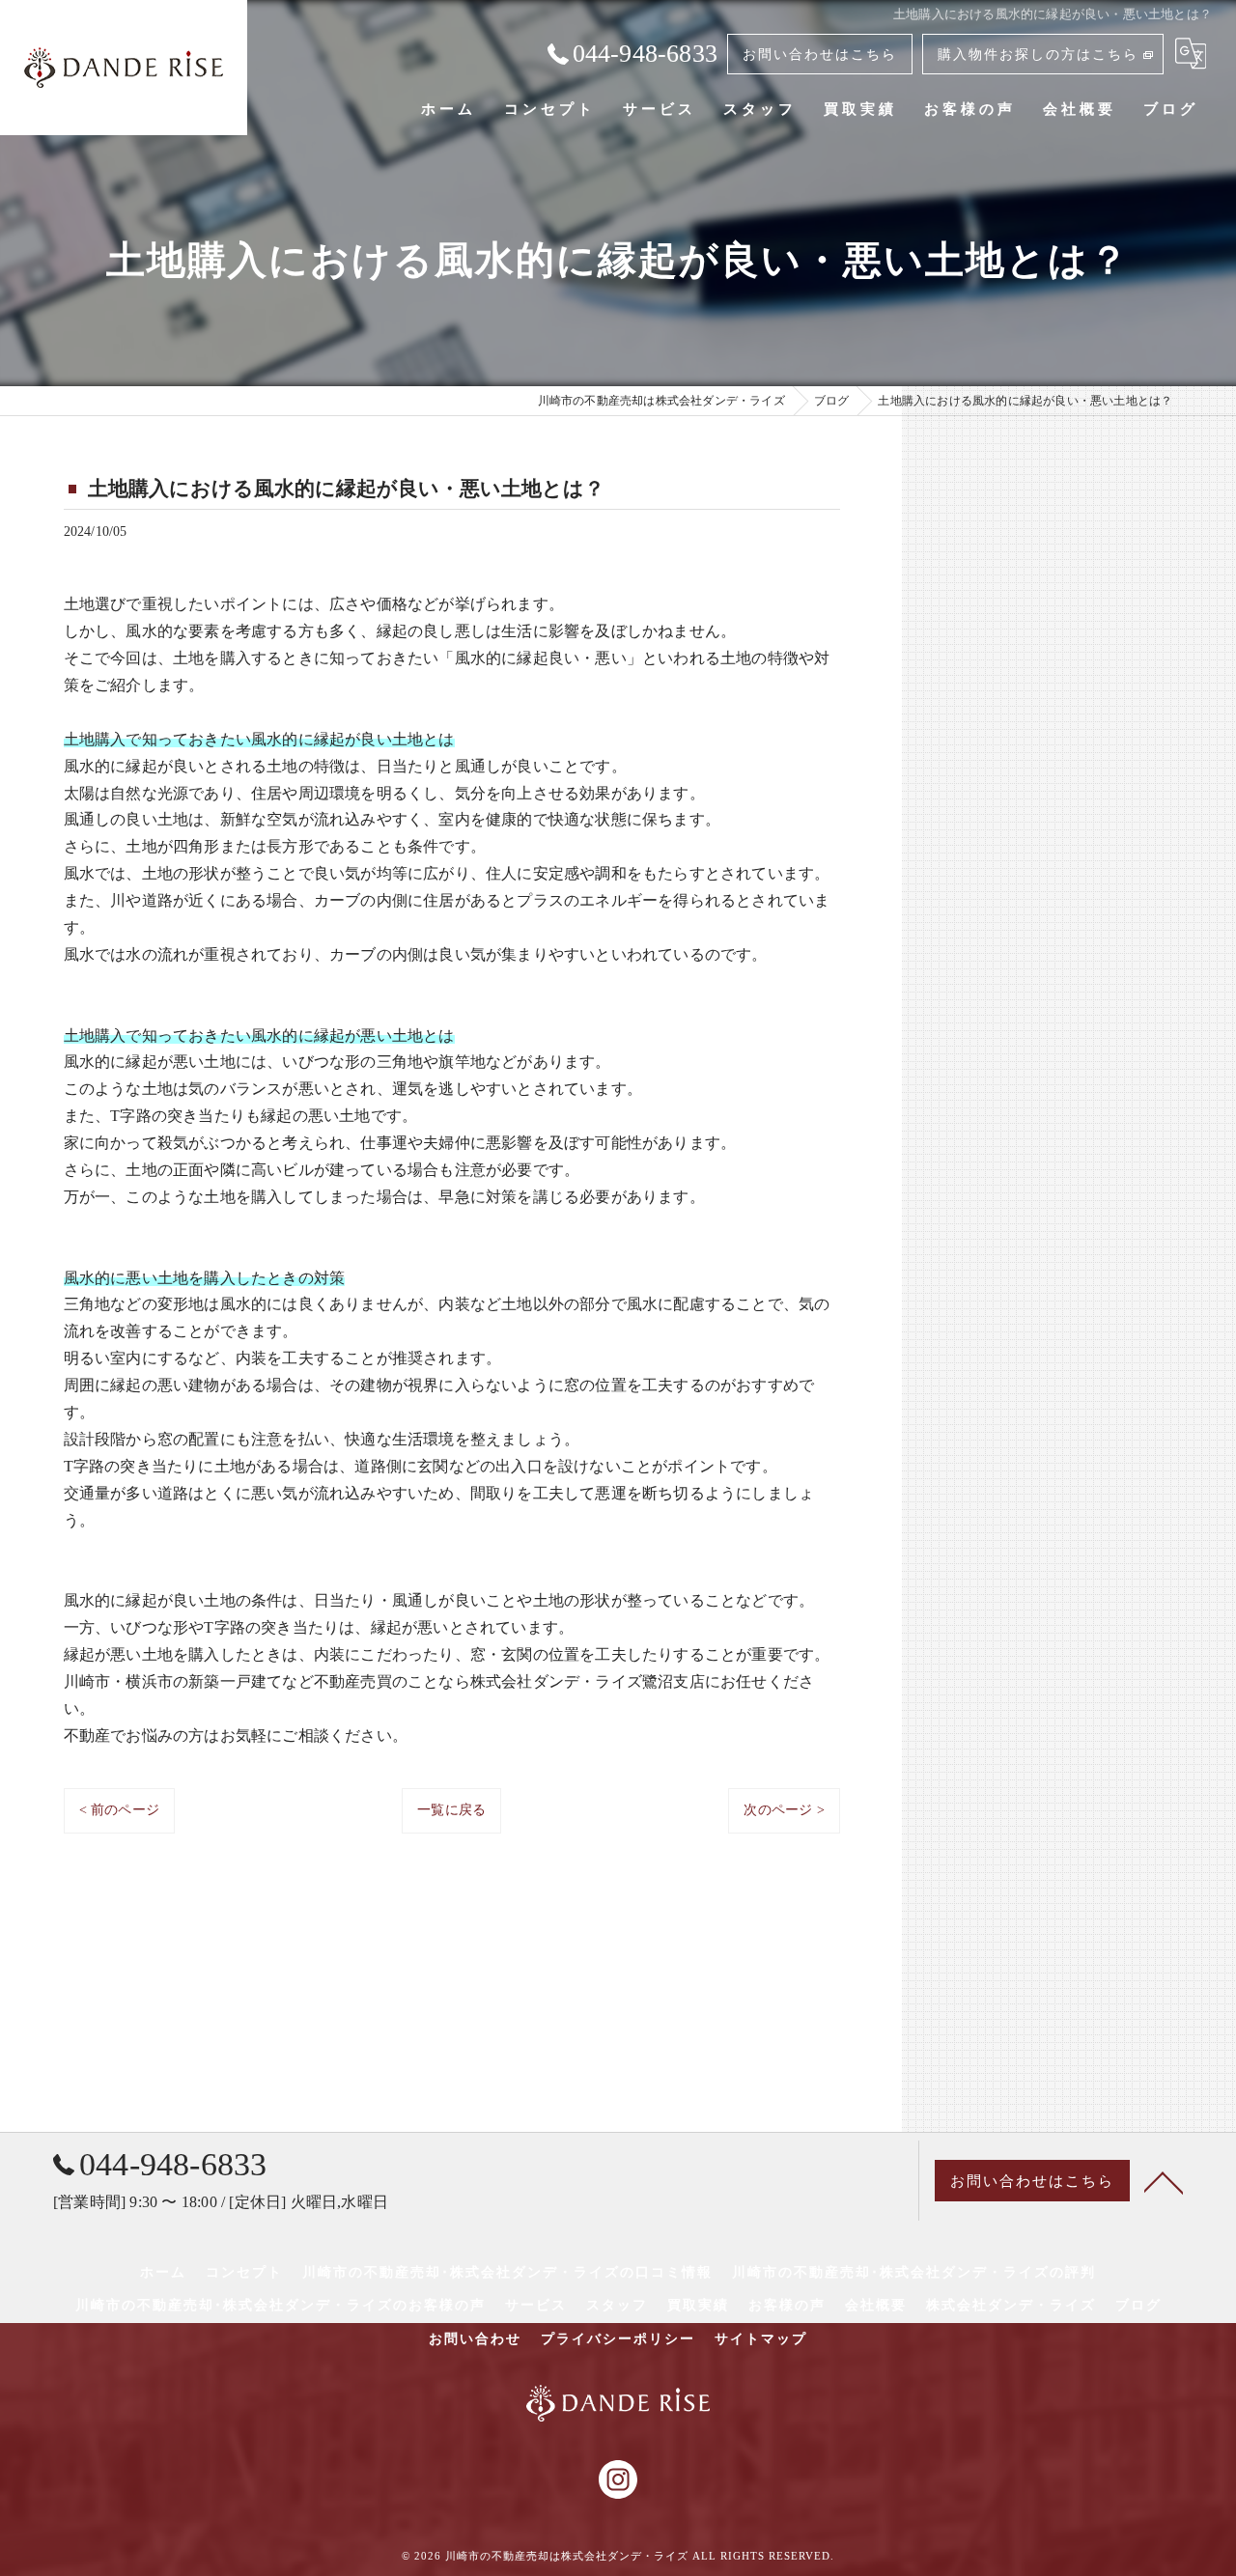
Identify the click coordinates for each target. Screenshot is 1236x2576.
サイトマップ (761, 2339)
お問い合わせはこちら (820, 55)
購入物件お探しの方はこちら (1038, 55)
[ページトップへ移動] (1164, 2181)
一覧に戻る (451, 1810)
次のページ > (784, 1810)
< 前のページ (119, 1810)
